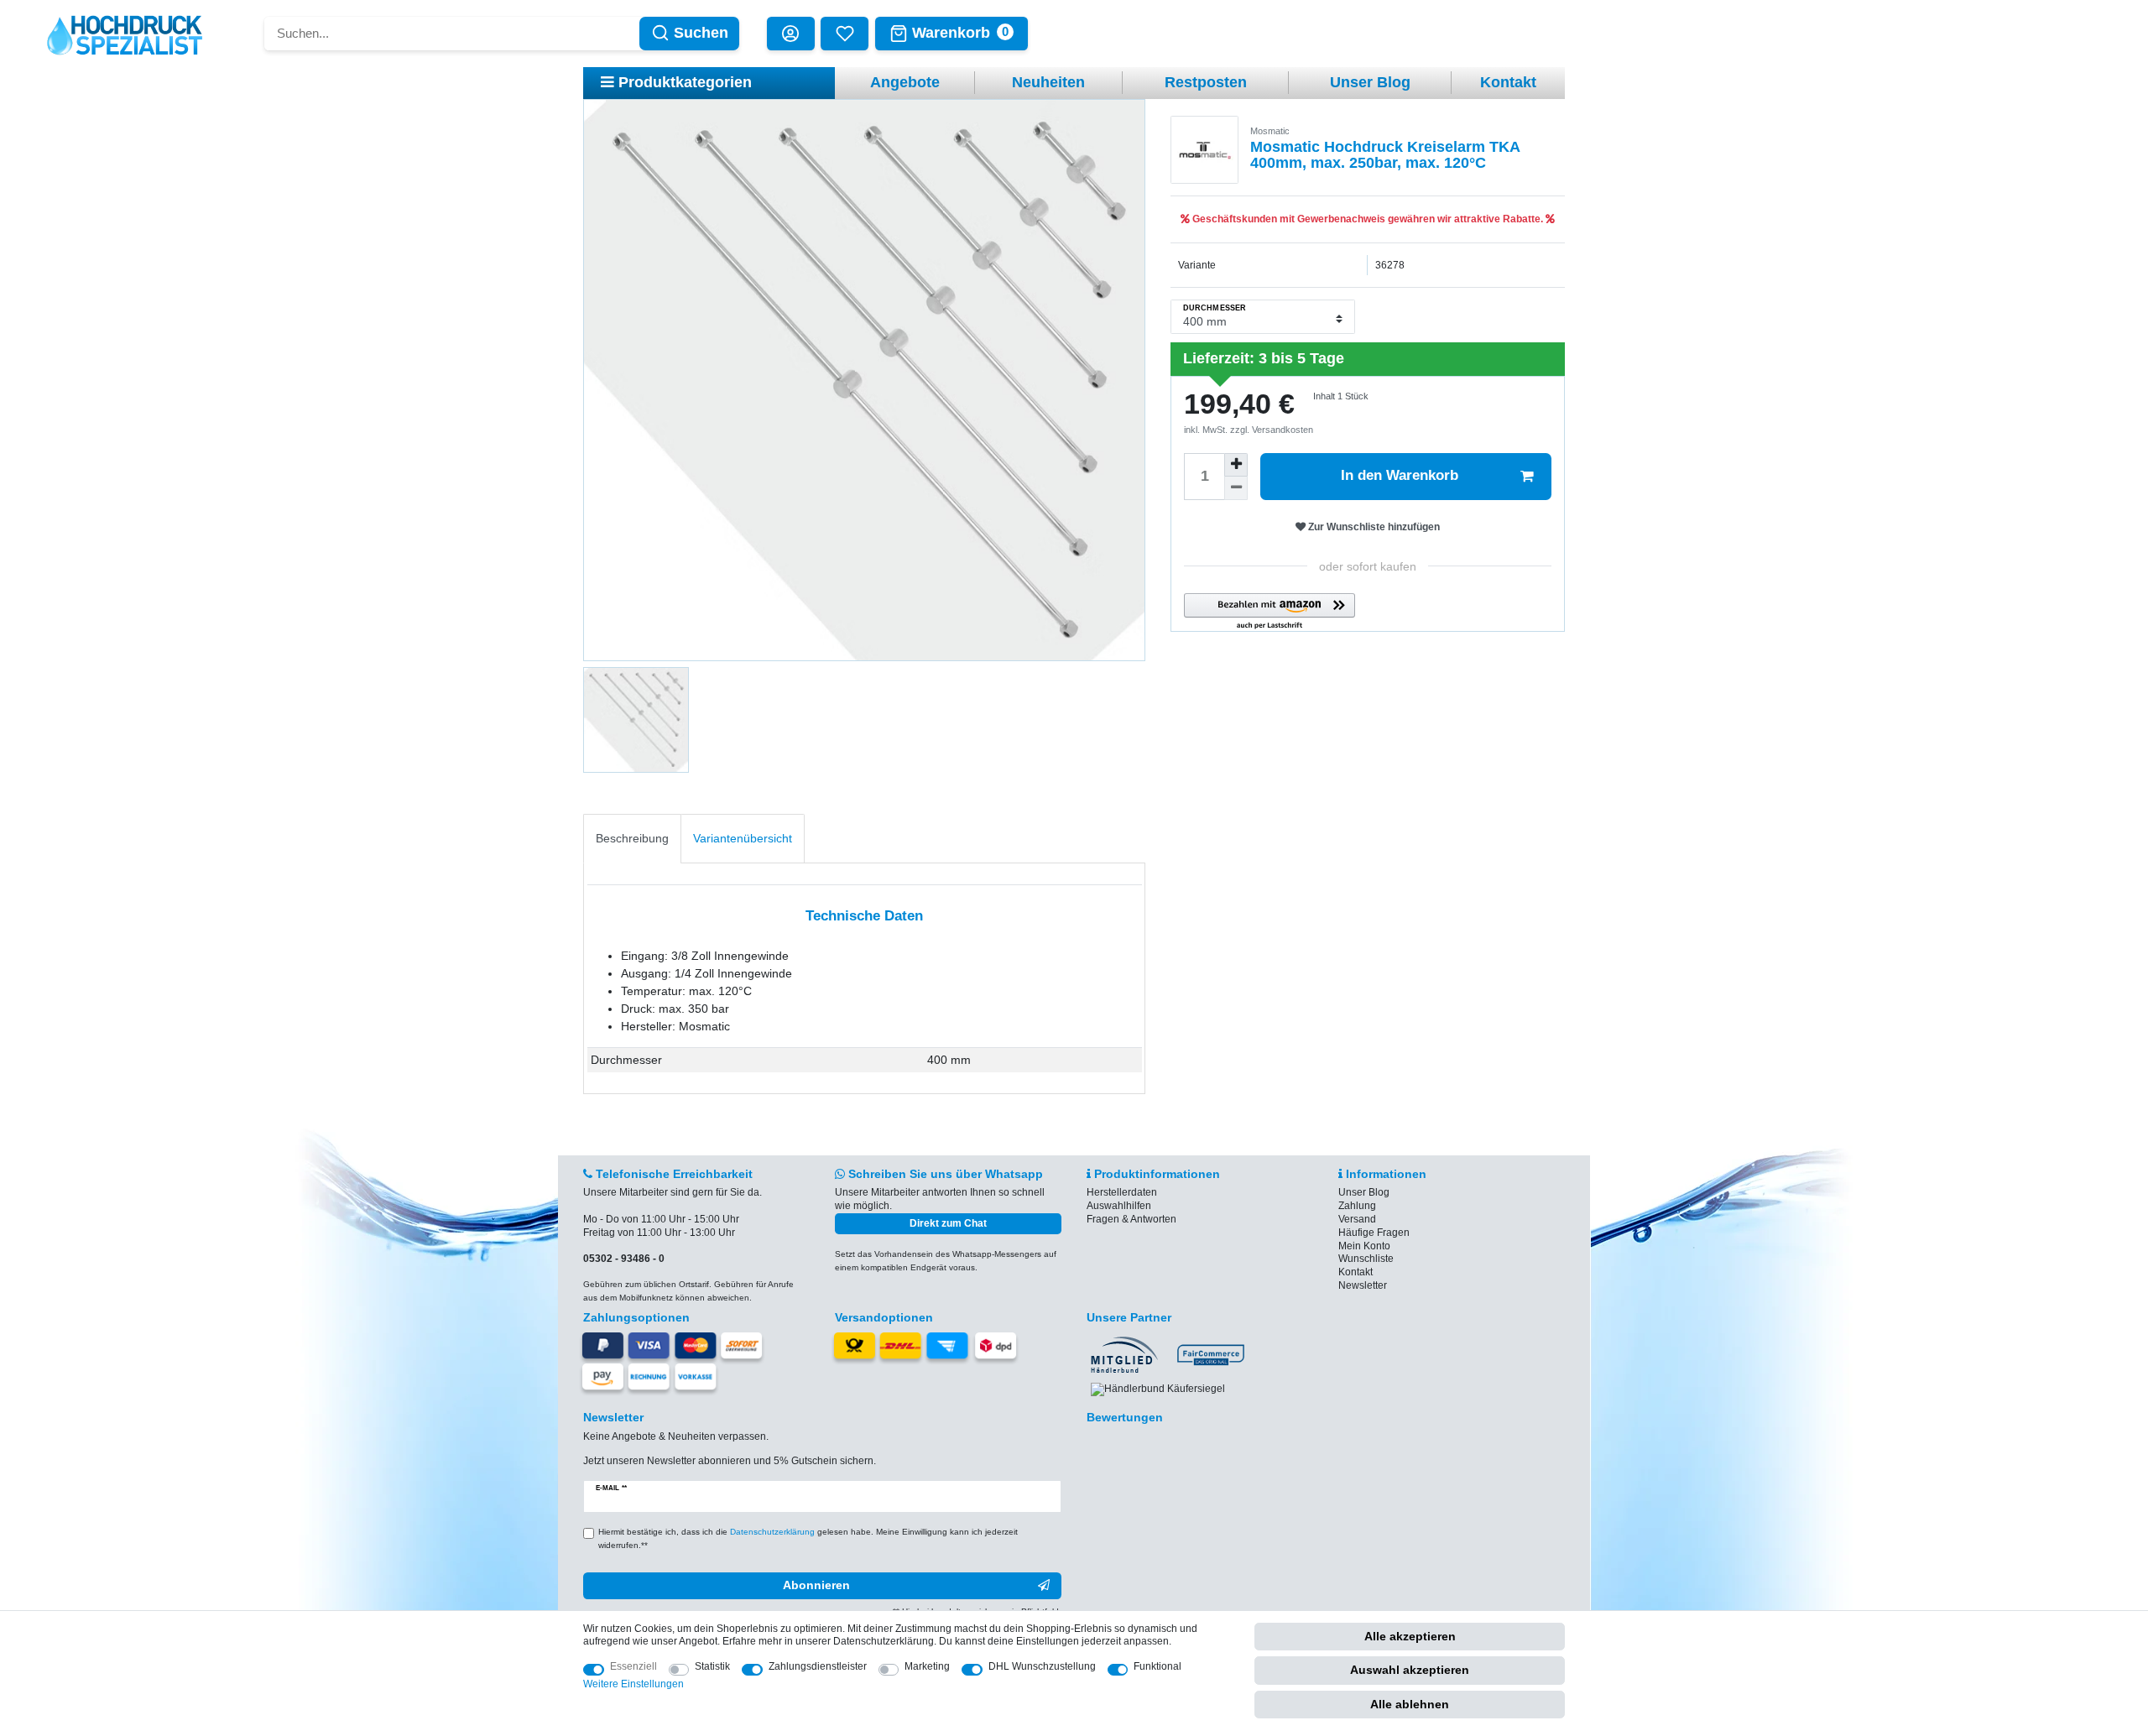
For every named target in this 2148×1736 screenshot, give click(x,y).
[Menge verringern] (1236, 488)
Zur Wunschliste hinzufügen (1373, 527)
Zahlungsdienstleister (818, 1666)
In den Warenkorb (1400, 475)
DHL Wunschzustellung (1042, 1666)
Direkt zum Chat (948, 1223)
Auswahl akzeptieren (1410, 1670)
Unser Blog (1370, 82)
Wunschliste (1366, 1259)
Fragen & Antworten (1131, 1219)
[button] (1270, 612)
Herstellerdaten (1122, 1192)
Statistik (712, 1666)
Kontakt (1508, 82)
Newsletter (1363, 1285)
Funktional (1157, 1666)
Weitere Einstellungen (633, 1684)
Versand (1357, 1219)
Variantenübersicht (743, 838)
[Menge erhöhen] (1236, 465)
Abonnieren (816, 1585)
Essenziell (633, 1666)
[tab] (632, 839)
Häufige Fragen (1374, 1233)
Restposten (1206, 82)
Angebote (905, 82)
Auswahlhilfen (1119, 1206)
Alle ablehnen (1410, 1704)
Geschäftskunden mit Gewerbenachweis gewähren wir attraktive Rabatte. (1368, 219)
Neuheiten (1048, 82)
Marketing (927, 1666)
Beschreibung (632, 838)
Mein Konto (1364, 1246)
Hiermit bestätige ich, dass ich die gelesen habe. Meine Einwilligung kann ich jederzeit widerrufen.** (808, 1538)
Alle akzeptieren (1410, 1636)
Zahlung (1357, 1206)
